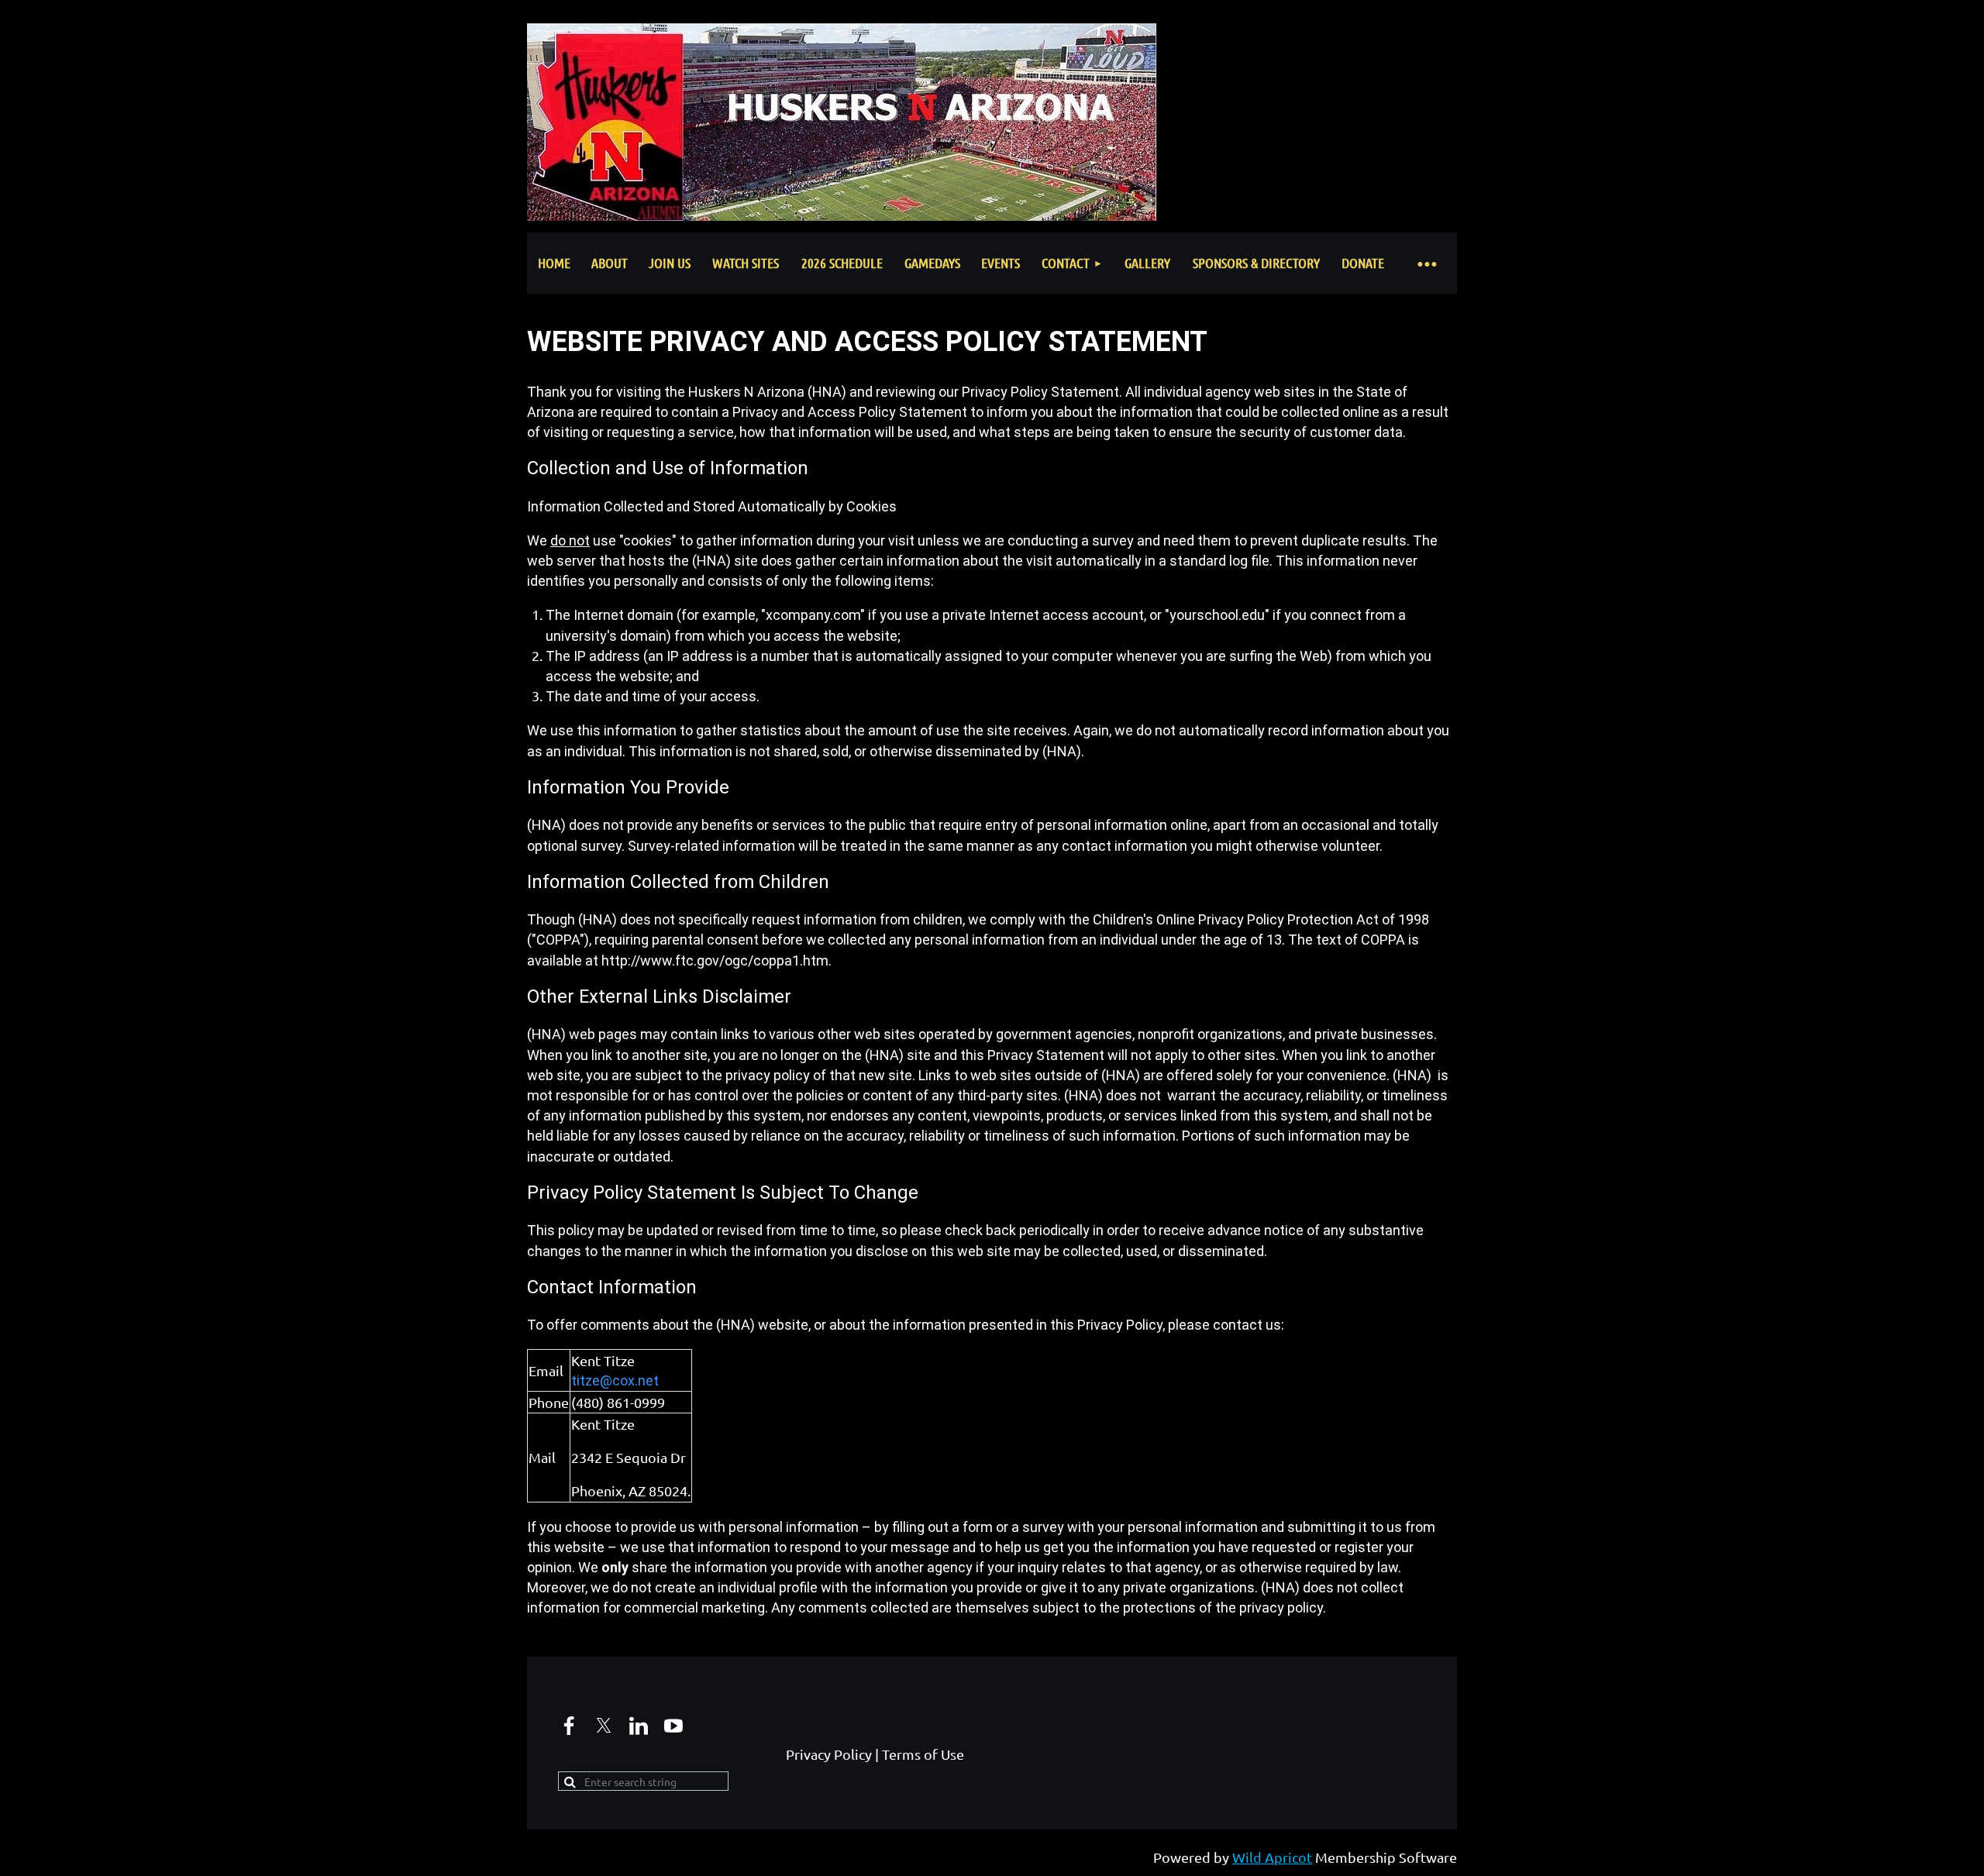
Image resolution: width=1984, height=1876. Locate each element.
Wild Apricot (1272, 1857)
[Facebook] (569, 1726)
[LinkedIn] (639, 1726)
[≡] (1426, 263)
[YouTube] (673, 1726)
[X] (604, 1726)
